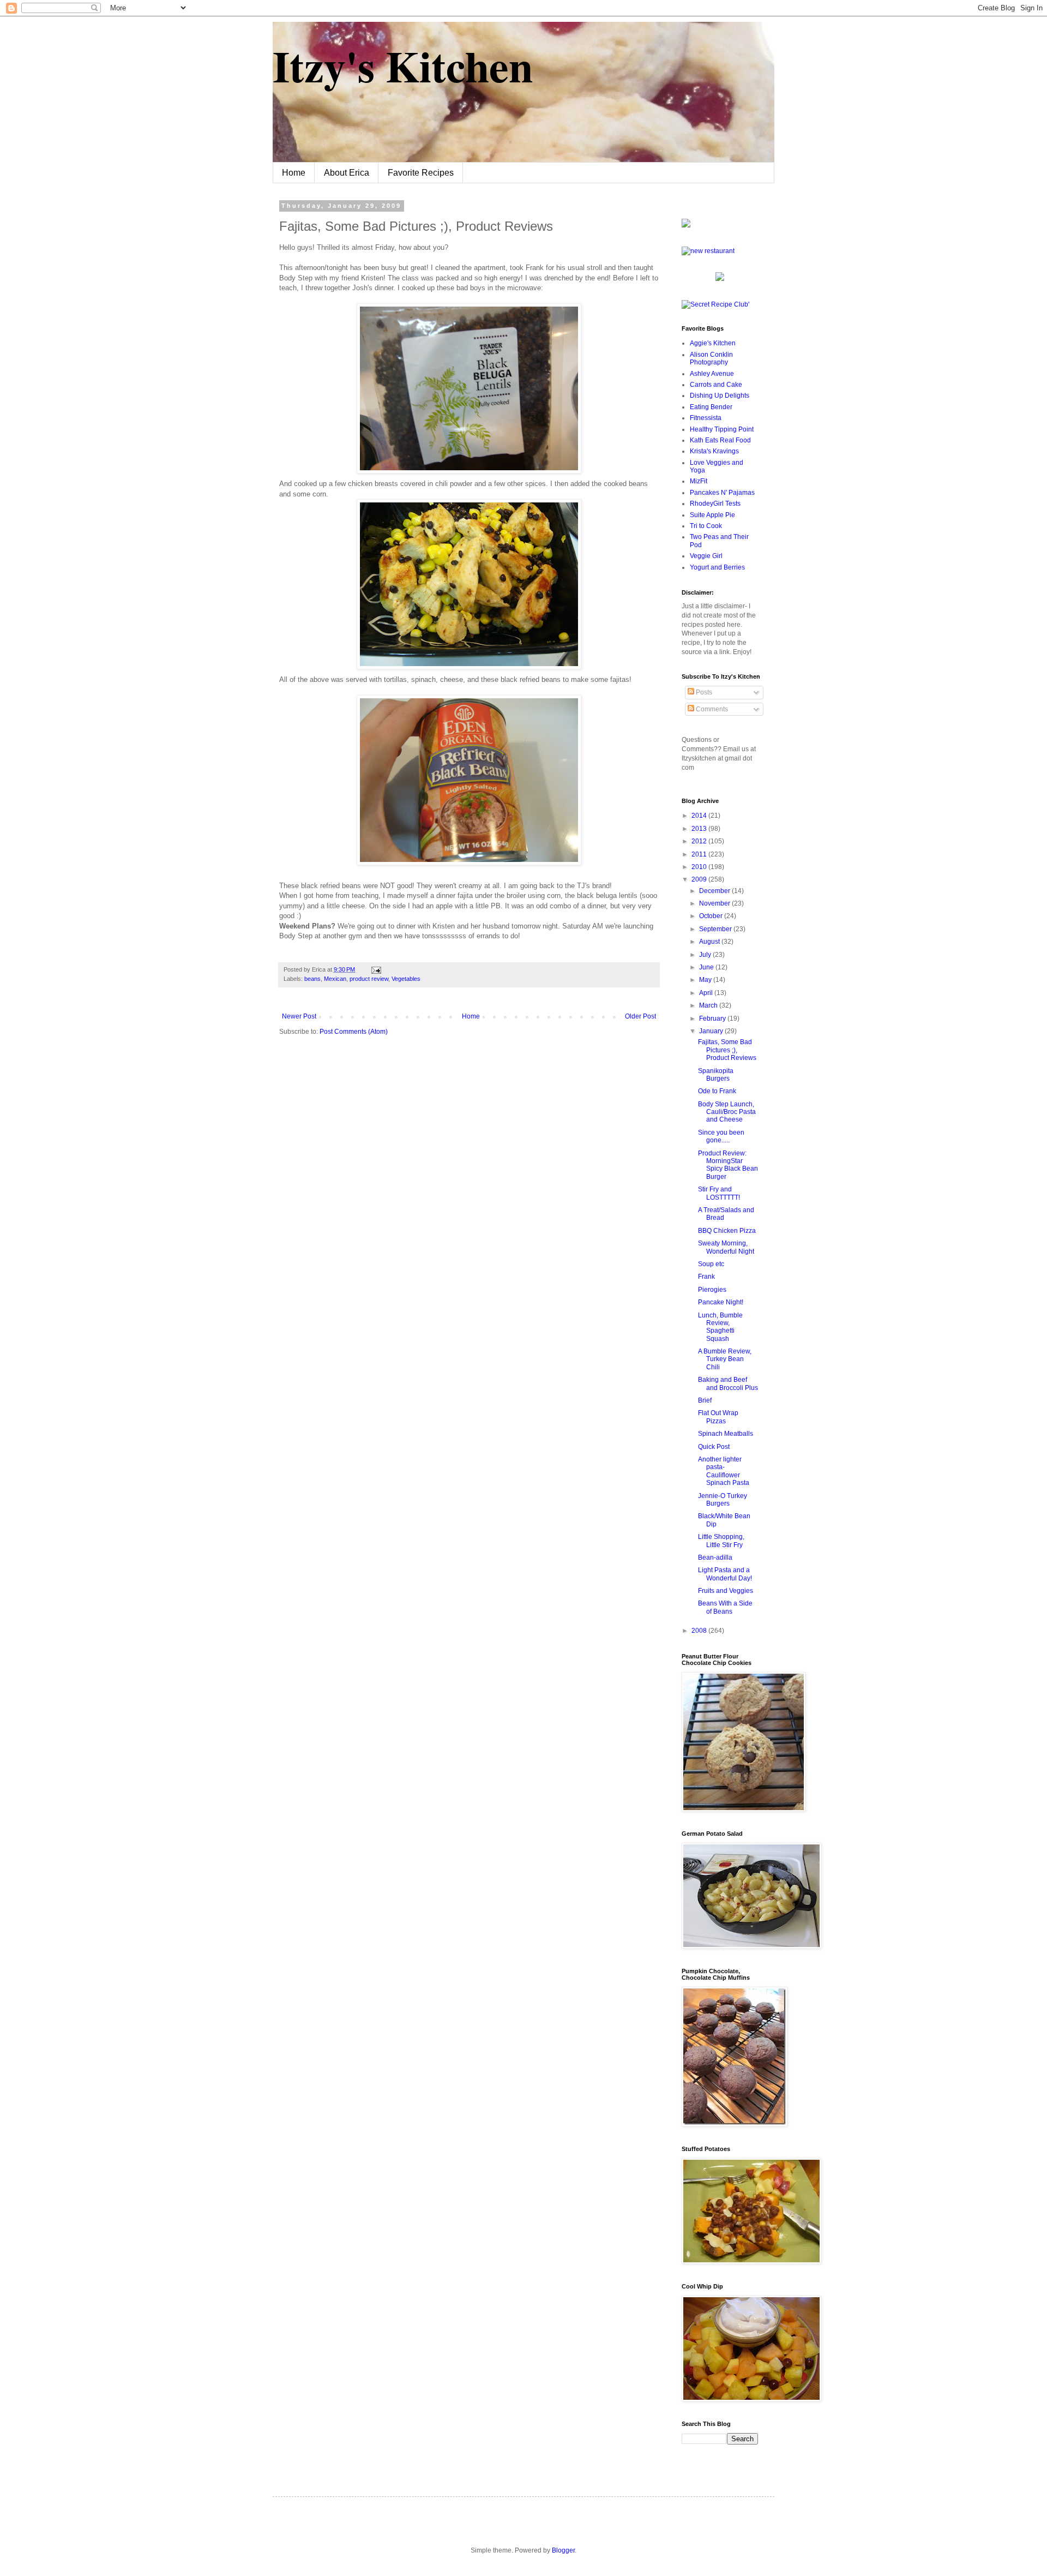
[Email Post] (375, 969)
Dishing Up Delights (720, 396)
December (715, 891)
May (706, 980)
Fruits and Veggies (726, 1591)
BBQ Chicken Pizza (727, 1231)
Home (294, 173)
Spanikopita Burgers (716, 1075)
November (715, 903)
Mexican (335, 979)
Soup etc (711, 1264)
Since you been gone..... (721, 1136)
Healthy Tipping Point (722, 429)
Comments (711, 709)
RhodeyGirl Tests (715, 504)
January (712, 1031)
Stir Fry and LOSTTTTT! (719, 1193)
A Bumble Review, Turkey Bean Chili (725, 1359)
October (712, 916)
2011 (700, 854)
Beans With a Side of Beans (725, 1607)
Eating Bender (711, 407)
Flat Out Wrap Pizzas (718, 1417)
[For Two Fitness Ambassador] (686, 225)
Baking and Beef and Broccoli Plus (728, 1383)
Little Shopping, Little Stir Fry (721, 1541)
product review (369, 979)
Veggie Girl (706, 556)
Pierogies (712, 1290)
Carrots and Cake (716, 385)
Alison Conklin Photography (711, 358)
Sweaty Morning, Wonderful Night (726, 1247)
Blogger (563, 2550)
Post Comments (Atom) (354, 1032)
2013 (700, 829)
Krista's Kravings (714, 451)
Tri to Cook (706, 526)
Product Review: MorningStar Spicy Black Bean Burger (728, 1165)
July (706, 955)
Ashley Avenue (712, 374)
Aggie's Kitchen (713, 343)
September (716, 929)
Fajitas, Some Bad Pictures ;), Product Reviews (727, 1050)
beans (312, 979)
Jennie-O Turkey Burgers (723, 1500)
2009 (700, 879)
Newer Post (299, 1016)
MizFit (699, 481)
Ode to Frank (717, 1091)
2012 (700, 841)
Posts (703, 692)
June (707, 967)
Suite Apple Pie (712, 515)
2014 (700, 816)
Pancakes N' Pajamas (722, 493)
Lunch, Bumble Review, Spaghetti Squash (720, 1327)
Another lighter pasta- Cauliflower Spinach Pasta (724, 1471)
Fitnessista (706, 418)
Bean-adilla (715, 1557)
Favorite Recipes (421, 173)
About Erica (347, 173)
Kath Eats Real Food (720, 440)
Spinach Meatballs (726, 1434)
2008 (700, 1631)
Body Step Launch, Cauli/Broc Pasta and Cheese (727, 1112)
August (710, 942)
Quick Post (714, 1447)
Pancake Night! (721, 1302)
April (707, 993)
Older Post (640, 1016)
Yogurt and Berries (717, 567)
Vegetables (406, 979)
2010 (700, 867)
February (713, 1019)
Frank (706, 1277)
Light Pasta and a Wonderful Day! (725, 1574)
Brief (705, 1400)
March (709, 1005)
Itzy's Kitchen (403, 65)
